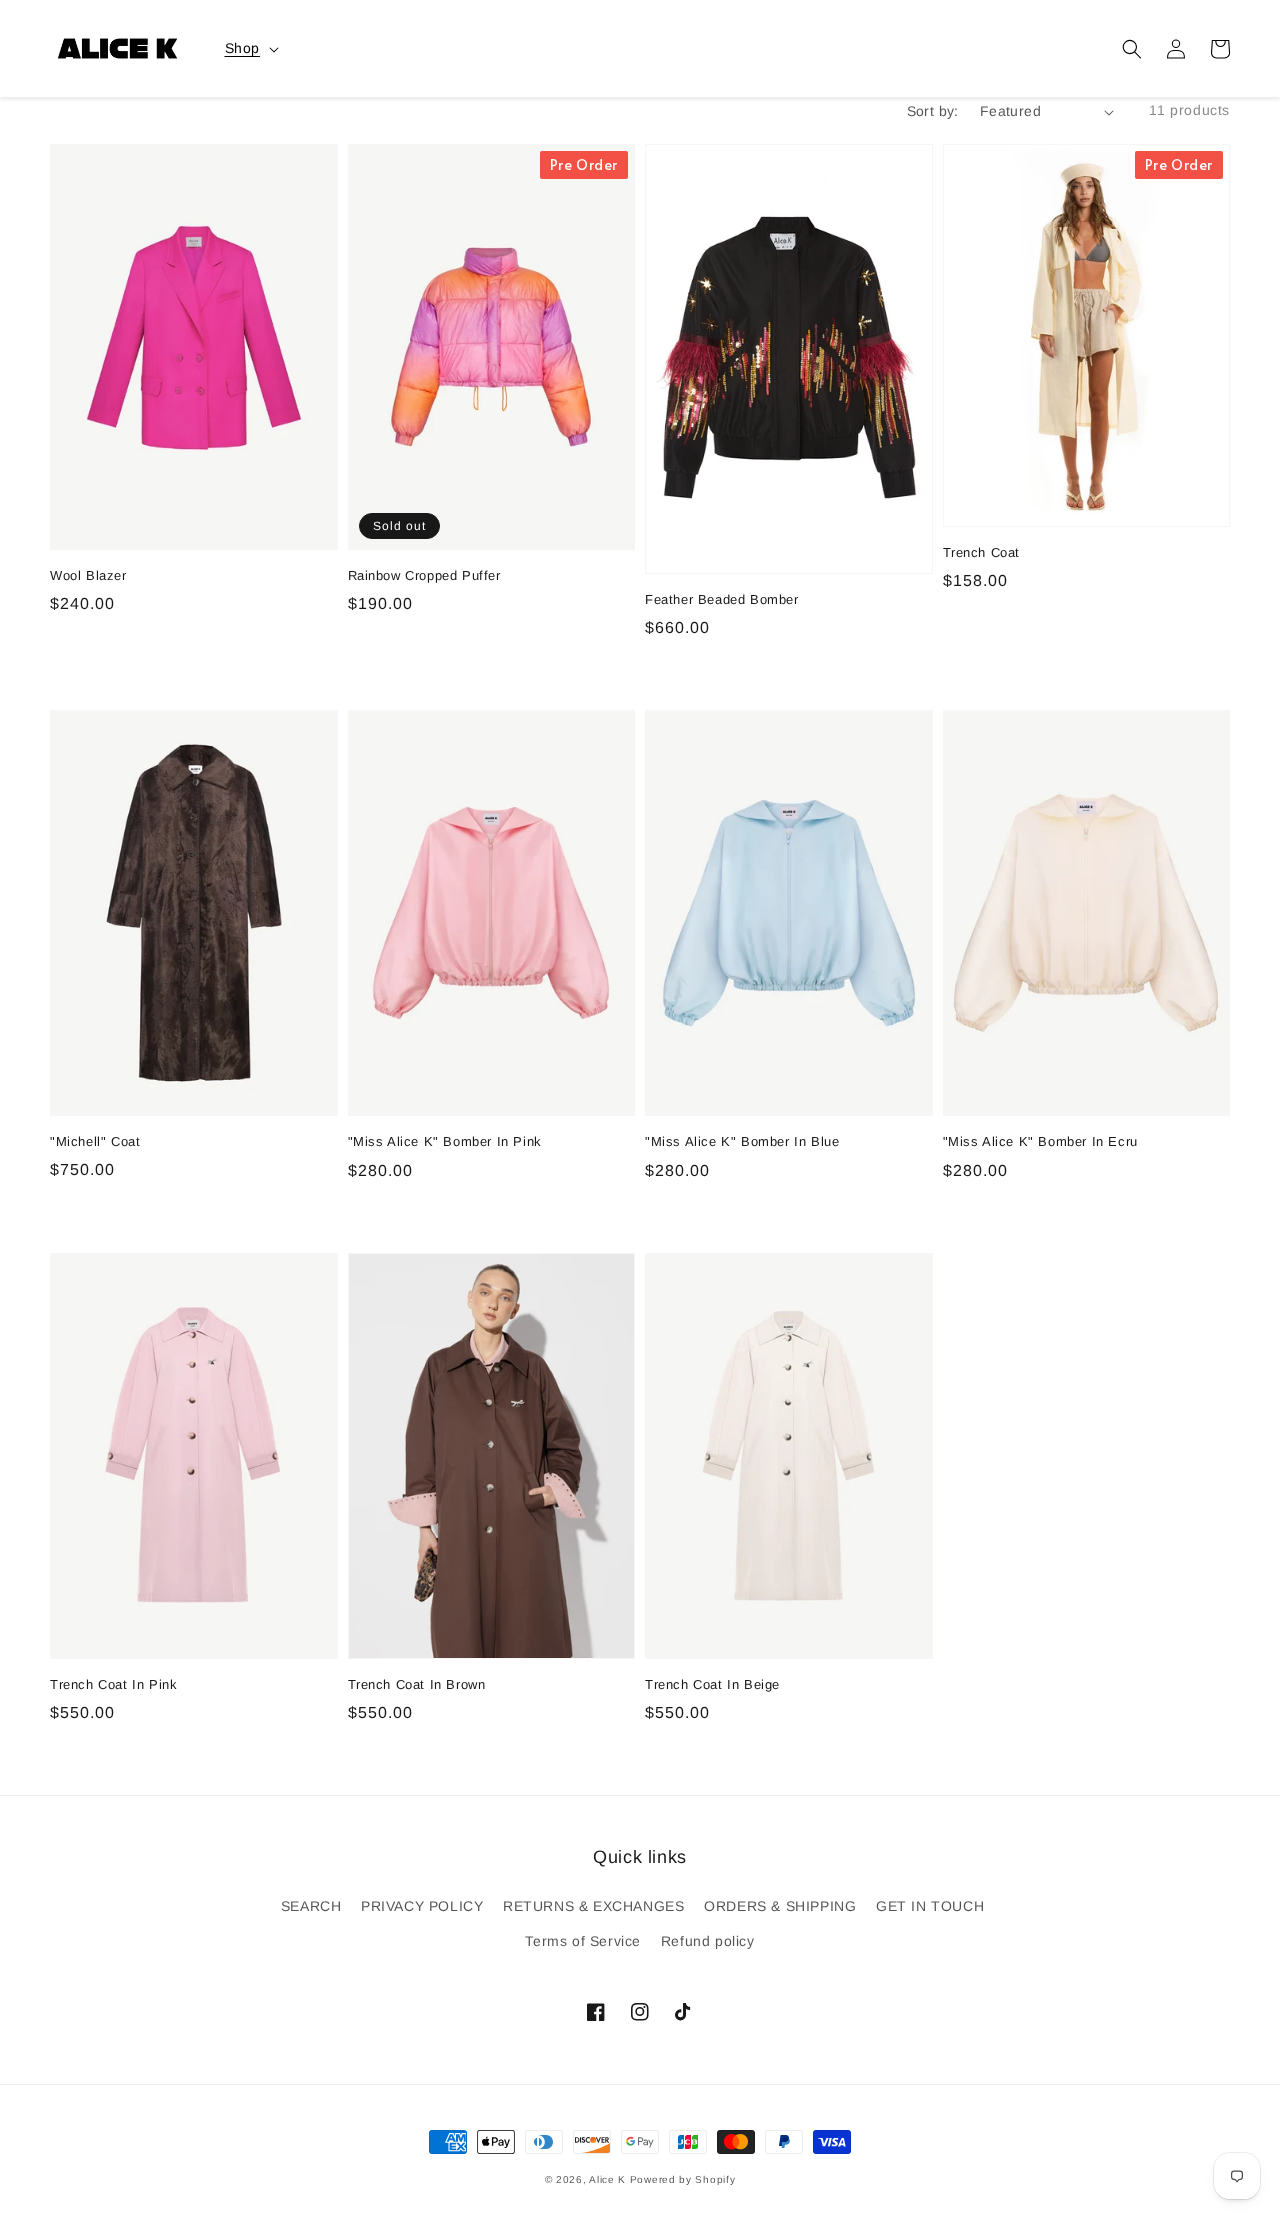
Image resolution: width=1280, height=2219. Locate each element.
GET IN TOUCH (930, 1906)
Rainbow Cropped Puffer (424, 575)
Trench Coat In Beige (712, 1684)
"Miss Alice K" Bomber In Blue (742, 1141)
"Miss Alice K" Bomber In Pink (445, 1141)
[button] (1132, 49)
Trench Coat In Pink (113, 1684)
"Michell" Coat (95, 1141)
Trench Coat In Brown (417, 1684)
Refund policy (708, 1941)
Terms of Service (583, 1941)
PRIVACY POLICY (422, 1906)
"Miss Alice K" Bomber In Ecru (1040, 1141)
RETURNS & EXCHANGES (593, 1906)
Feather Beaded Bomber (722, 599)
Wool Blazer (88, 575)
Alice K (607, 2179)
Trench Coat (982, 552)
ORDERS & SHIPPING (780, 1906)
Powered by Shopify (683, 2179)
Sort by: (933, 111)
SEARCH (311, 1906)
